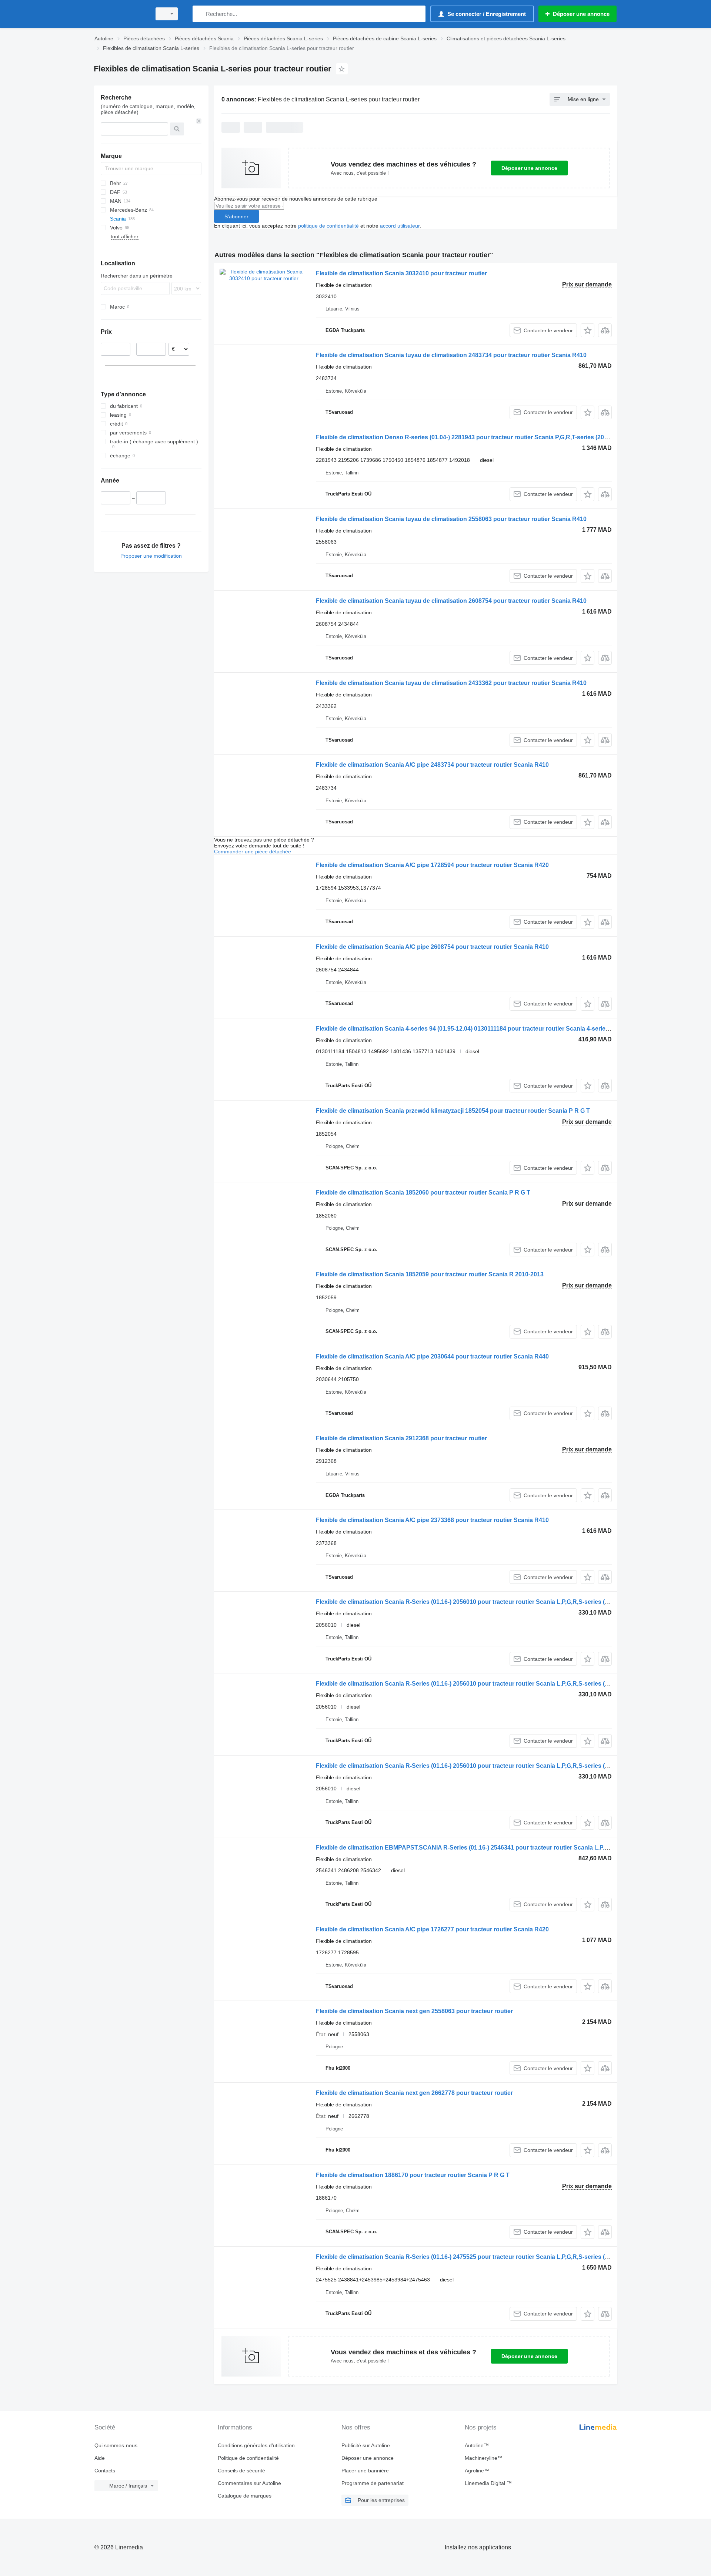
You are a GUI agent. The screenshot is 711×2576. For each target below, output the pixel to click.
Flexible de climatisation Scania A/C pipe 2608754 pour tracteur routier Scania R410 (432, 947)
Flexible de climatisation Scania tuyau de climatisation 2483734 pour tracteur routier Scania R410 (451, 355)
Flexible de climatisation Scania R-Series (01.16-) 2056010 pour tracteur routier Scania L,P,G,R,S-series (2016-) (469, 1602)
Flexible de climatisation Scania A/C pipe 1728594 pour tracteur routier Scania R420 (432, 865)
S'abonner (236, 216)
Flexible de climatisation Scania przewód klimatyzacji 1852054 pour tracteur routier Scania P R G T (453, 1111)
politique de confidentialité (328, 226)
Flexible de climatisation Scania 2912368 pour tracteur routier (401, 1438)
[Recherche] (200, 14)
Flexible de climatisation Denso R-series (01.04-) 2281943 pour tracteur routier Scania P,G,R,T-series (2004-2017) (472, 437)
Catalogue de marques (245, 2496)
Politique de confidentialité (248, 2458)
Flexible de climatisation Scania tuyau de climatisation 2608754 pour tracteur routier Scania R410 (451, 601)
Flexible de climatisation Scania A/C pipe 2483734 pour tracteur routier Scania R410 (432, 765)
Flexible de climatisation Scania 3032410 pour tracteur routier (401, 273)
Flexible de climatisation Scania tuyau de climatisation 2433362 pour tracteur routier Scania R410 (451, 683)
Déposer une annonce (529, 168)
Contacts (105, 2471)
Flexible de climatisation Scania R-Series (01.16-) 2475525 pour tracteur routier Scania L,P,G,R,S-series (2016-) (469, 2257)
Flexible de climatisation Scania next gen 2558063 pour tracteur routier (414, 2011)
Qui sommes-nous (116, 2445)
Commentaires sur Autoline (249, 2483)
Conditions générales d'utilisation (256, 2445)
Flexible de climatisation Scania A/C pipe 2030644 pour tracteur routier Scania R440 (432, 1356)
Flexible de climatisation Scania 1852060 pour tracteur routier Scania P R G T (423, 1193)
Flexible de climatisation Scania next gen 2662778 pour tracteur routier (414, 2093)
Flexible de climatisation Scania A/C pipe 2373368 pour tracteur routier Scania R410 (432, 1520)
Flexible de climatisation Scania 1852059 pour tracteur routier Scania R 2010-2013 (430, 1274)
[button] (588, 330)
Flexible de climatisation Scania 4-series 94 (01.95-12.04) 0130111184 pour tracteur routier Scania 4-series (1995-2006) (479, 1029)
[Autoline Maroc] (120, 14)
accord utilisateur (400, 226)
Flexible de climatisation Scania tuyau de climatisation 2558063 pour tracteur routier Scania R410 (451, 519)
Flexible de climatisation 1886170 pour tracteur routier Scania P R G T (413, 2175)
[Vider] (199, 121)
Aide (100, 2458)
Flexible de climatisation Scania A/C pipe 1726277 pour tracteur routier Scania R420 (432, 1929)
